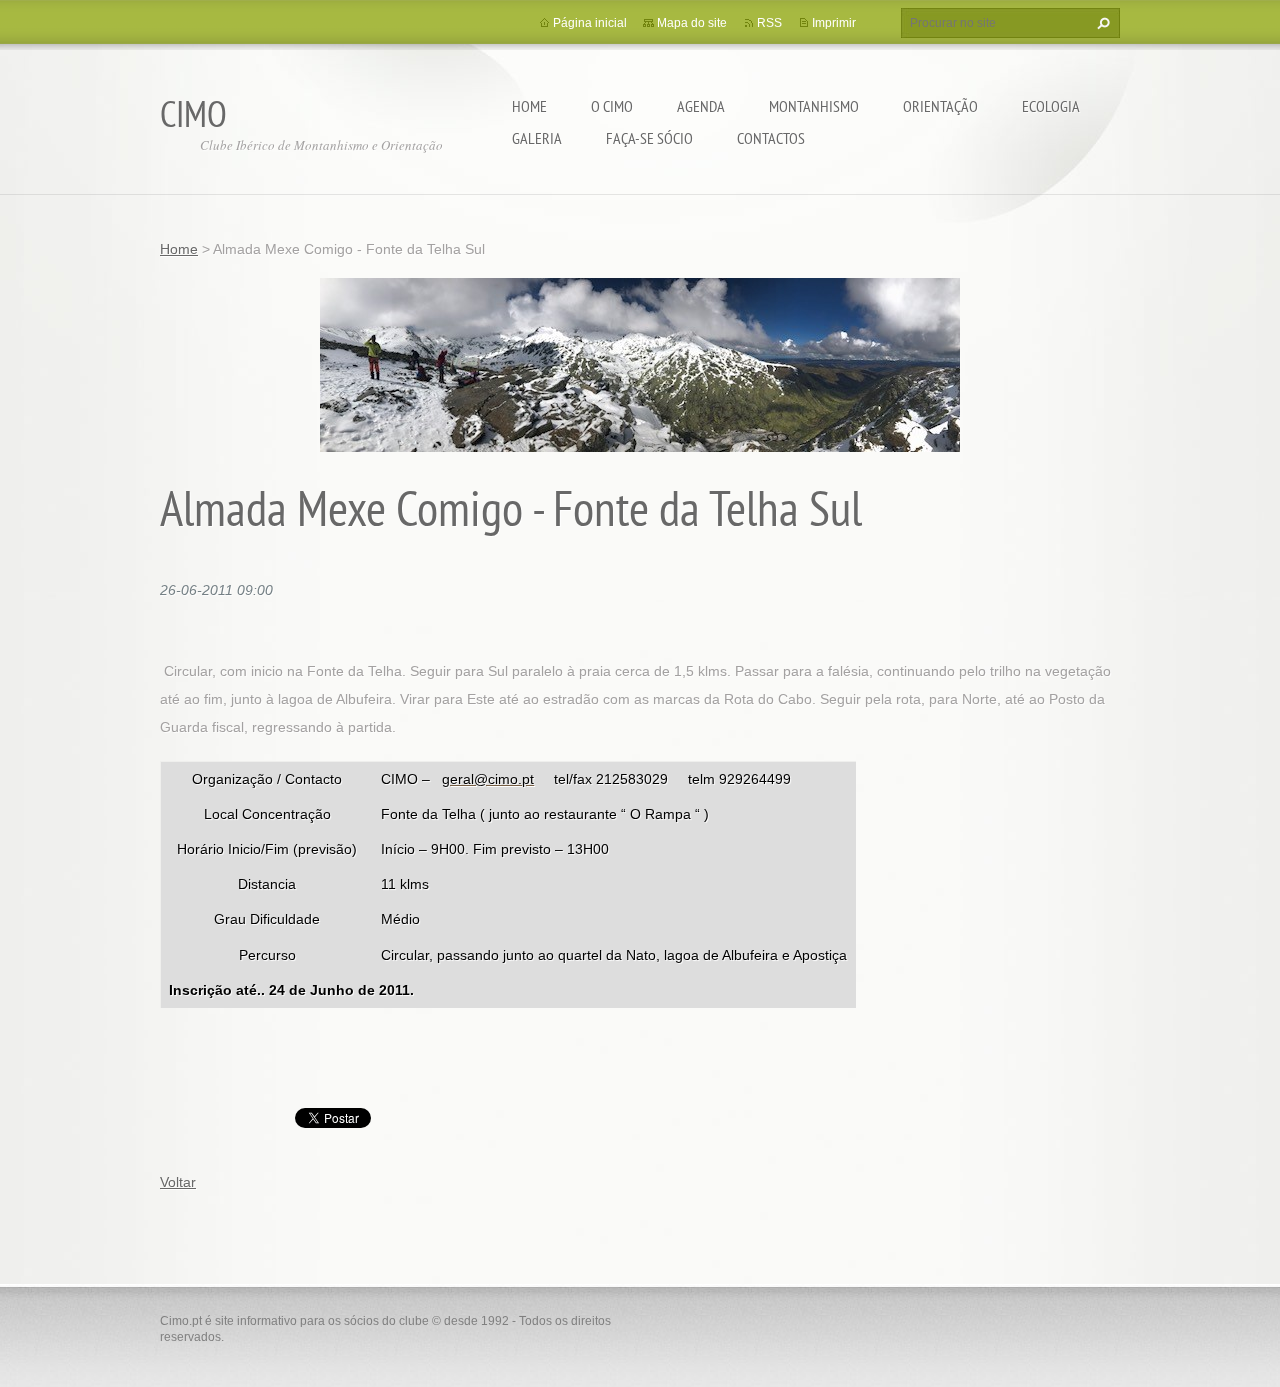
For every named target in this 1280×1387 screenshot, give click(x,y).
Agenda (701, 106)
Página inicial (590, 23)
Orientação (940, 106)
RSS (769, 23)
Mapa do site (692, 23)
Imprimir (834, 23)
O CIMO (612, 106)
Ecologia (1051, 106)
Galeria (537, 138)
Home (529, 106)
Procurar (1101, 23)
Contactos (771, 138)
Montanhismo (814, 106)
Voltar (178, 1182)
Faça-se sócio (649, 138)
